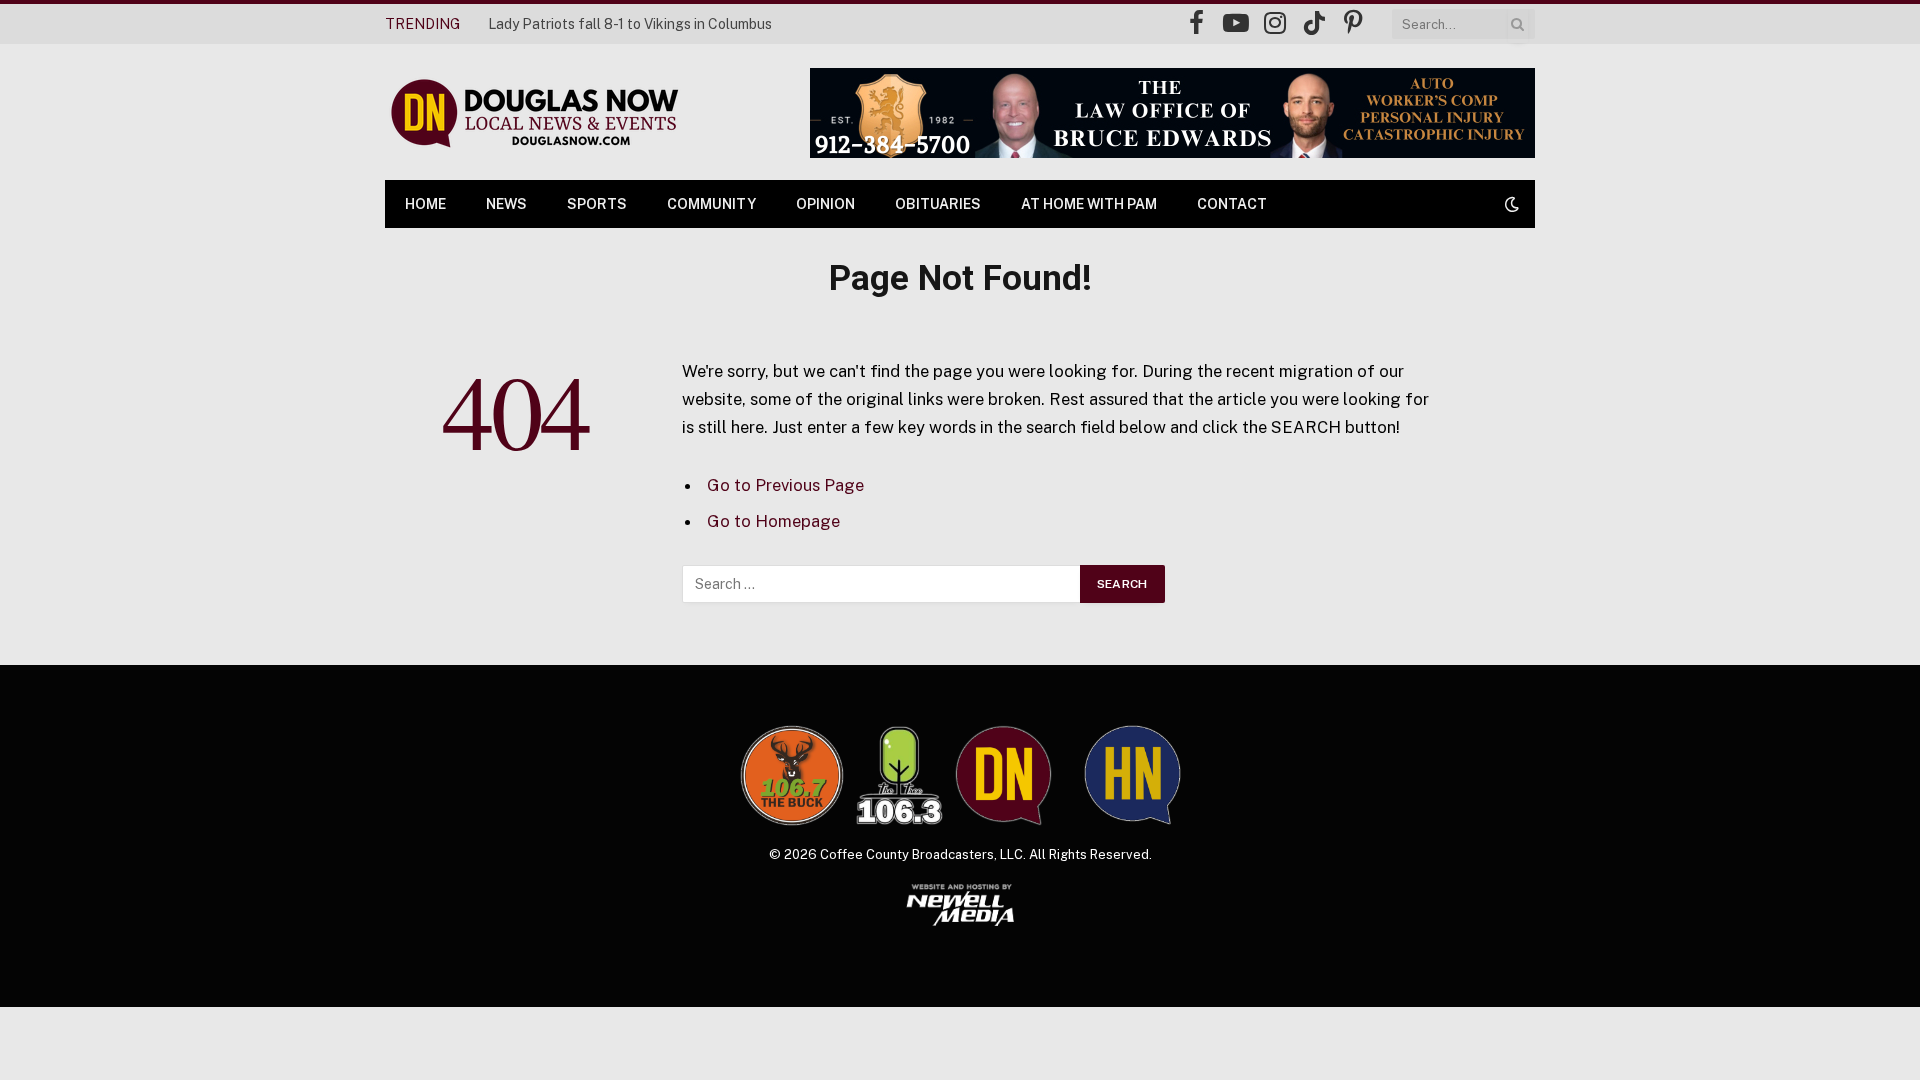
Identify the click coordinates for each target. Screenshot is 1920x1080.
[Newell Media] (960, 905)
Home (425, 204)
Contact (1232, 204)
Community (711, 204)
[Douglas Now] (533, 112)
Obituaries (938, 204)
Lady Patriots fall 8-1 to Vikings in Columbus (630, 24)
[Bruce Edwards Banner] (1172, 113)
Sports (597, 204)
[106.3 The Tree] (899, 776)
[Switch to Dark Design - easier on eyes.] (1510, 204)
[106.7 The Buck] (792, 775)
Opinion (825, 204)
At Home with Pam (1089, 204)
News (506, 204)
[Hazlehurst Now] (1132, 775)
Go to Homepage (773, 521)
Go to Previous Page (785, 485)
